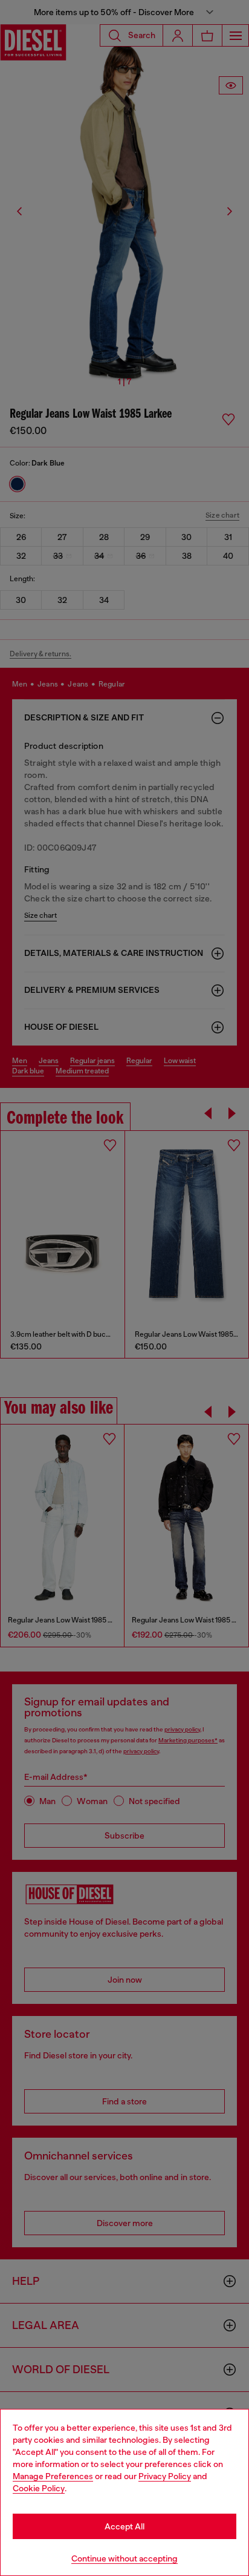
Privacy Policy (165, 2476)
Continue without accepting (124, 2558)
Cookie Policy (39, 2488)
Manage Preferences (53, 2476)
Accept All (124, 2526)
